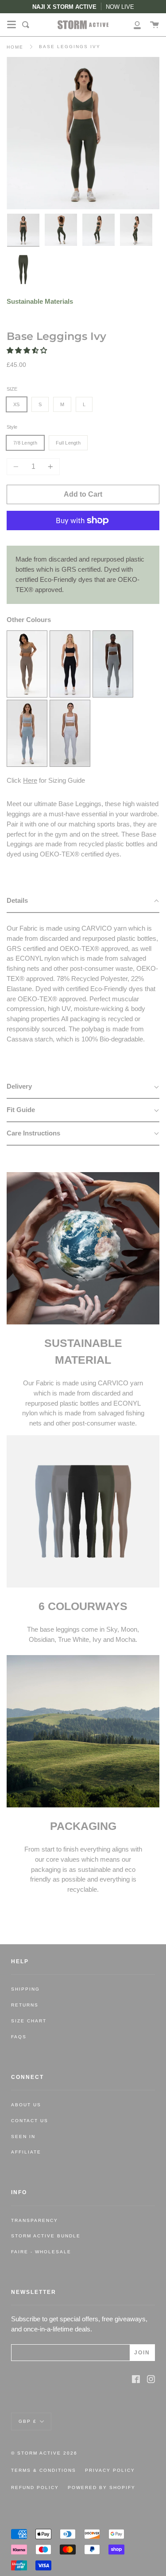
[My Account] (132, 25)
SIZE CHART (29, 2021)
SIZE (12, 389)
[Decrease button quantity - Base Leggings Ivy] (17, 467)
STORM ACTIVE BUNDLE (46, 2236)
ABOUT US (26, 2105)
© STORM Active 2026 (44, 2453)
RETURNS (25, 2005)
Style (12, 427)
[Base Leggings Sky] (27, 764)
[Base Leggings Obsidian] (70, 695)
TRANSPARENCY (35, 2220)
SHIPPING (25, 1989)
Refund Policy (35, 2487)
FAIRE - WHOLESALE (41, 2252)
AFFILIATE (26, 2152)
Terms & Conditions (44, 2470)
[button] (28, 350)
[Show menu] (12, 25)
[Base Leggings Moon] (113, 695)
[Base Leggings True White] (70, 764)
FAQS (19, 2037)
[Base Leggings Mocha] (27, 695)
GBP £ (28, 2421)
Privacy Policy (110, 2470)
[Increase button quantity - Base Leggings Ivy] (49, 467)
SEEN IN (23, 2137)
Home (15, 47)
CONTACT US (30, 2121)
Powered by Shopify (102, 2487)
